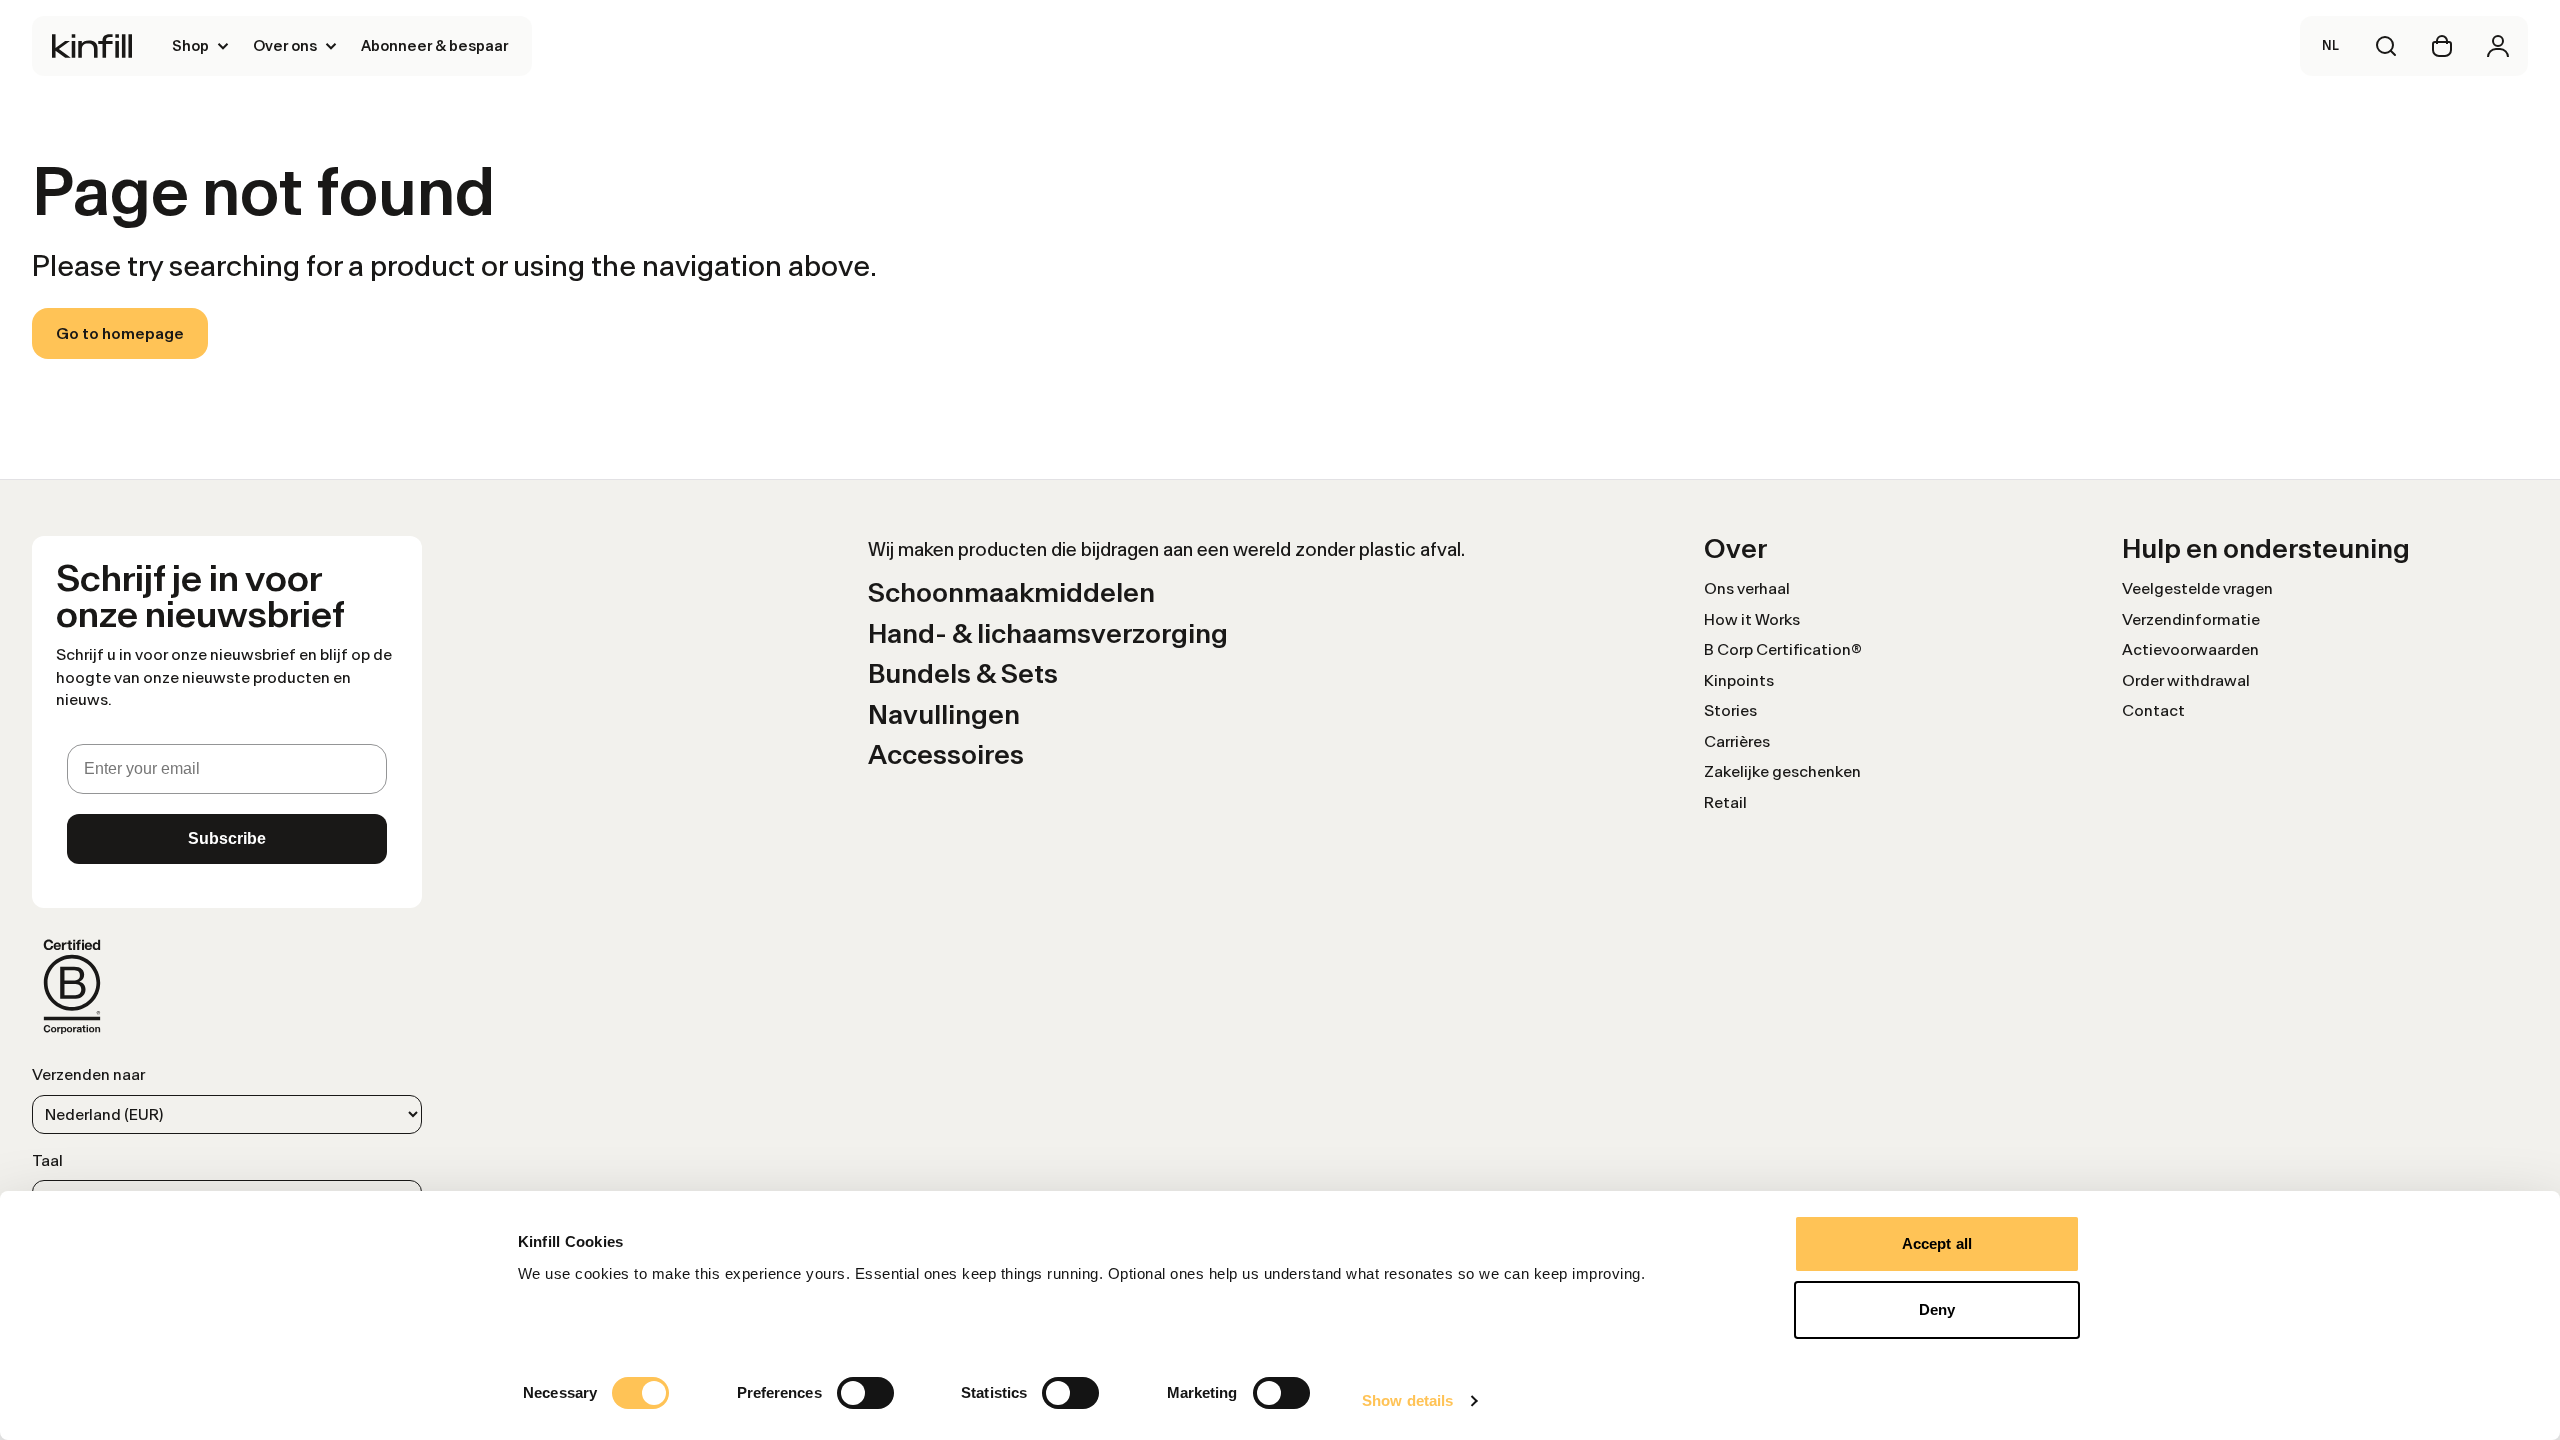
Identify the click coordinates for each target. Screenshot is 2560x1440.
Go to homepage (120, 333)
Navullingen (944, 714)
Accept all (1937, 1243)
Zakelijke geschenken (1782, 771)
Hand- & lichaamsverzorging (1048, 633)
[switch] (865, 1393)
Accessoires (946, 754)
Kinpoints (1739, 680)
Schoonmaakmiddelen (1011, 592)
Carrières (1737, 741)
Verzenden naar (88, 1074)
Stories (1730, 710)
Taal (47, 1160)
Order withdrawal (2186, 680)
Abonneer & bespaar (434, 46)
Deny (1937, 1309)
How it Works (1752, 619)
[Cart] (2442, 46)
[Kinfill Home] (92, 46)
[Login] (2498, 46)
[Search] (2386, 46)
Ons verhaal (1747, 588)
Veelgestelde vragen (2197, 588)
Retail (1725, 802)
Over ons (285, 46)
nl (2330, 45)
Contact (2153, 710)
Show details (1407, 1400)
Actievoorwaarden (2190, 649)
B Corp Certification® (1783, 649)
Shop (190, 46)
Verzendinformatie (2191, 619)
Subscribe (227, 838)
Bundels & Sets (963, 673)
